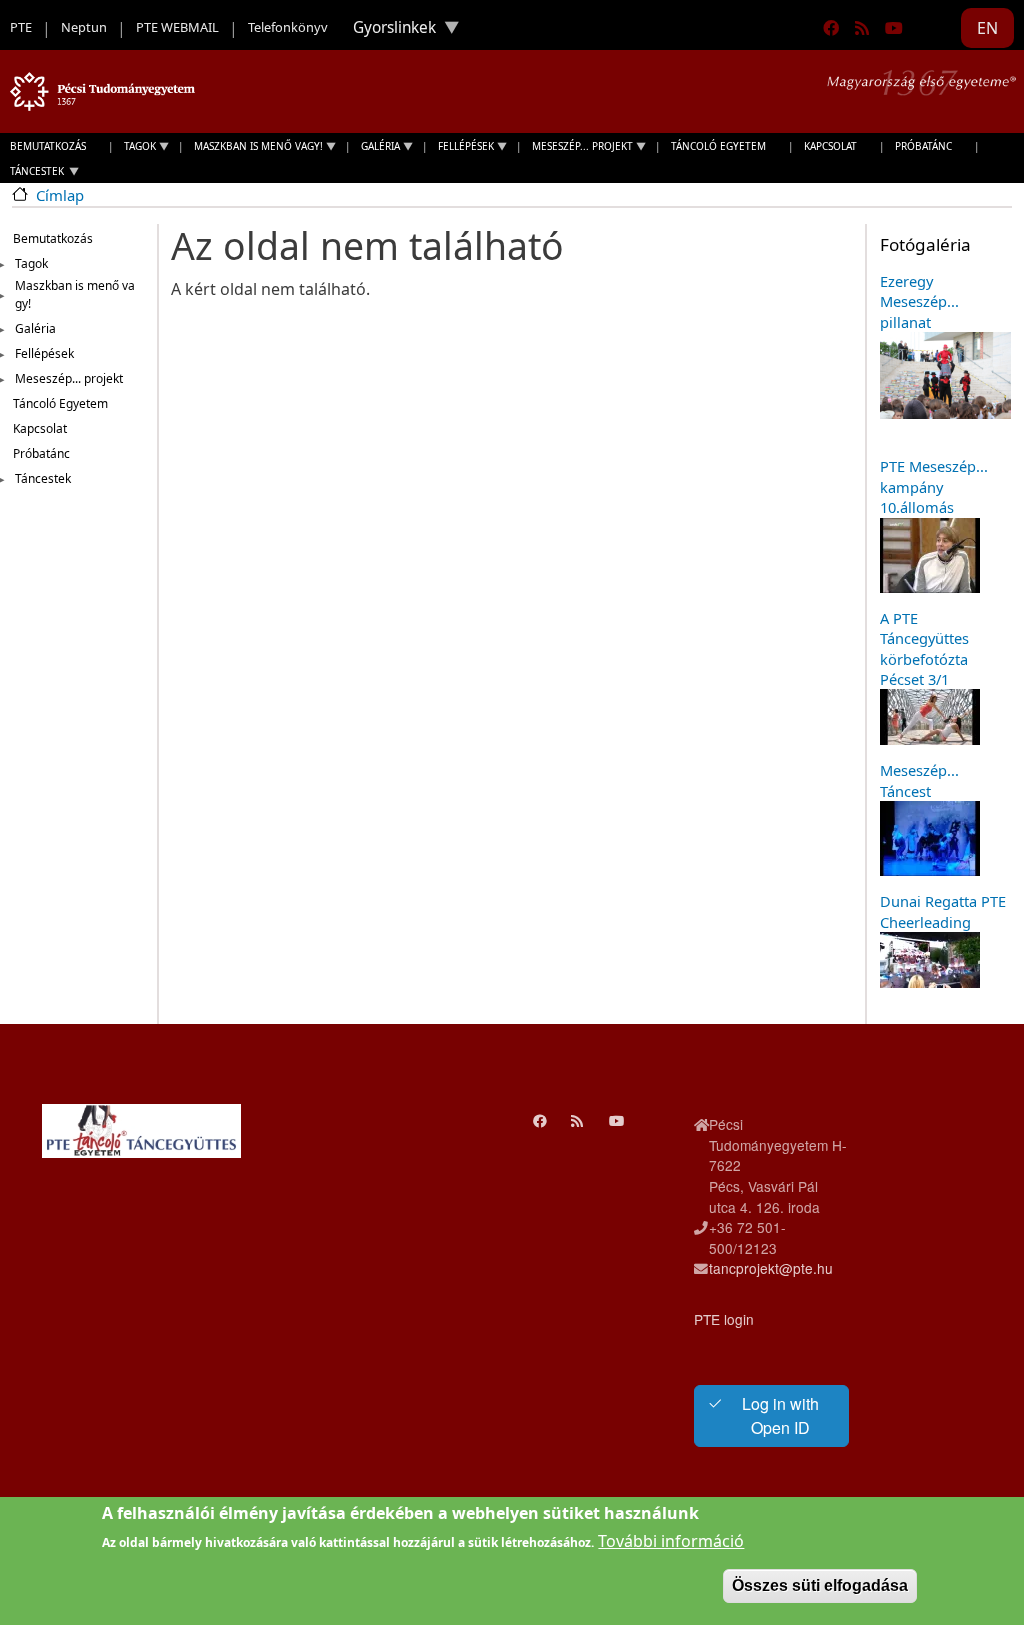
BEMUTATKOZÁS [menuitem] (48, 146)
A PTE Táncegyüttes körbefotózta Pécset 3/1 (924, 648)
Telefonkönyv (288, 27)
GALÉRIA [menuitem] (375, 148)
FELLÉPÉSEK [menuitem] (461, 148)
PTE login (724, 1319)
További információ (671, 1541)
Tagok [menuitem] (135, 148)
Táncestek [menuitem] (32, 173)
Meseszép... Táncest (919, 780)
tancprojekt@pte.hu (771, 1268)
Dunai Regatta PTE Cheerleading (943, 911)
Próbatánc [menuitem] (923, 146)
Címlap (60, 195)
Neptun (84, 27)
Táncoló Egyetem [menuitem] (718, 146)
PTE (21, 27)
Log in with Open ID (780, 1415)
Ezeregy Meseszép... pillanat (919, 301)
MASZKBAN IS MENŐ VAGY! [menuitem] (253, 148)
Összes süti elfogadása (820, 1585)
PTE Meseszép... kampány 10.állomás (934, 486)
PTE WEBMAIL (177, 27)
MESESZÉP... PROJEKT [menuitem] (577, 148)
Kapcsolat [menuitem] (830, 146)
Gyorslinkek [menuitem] (387, 32)
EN (987, 28)
